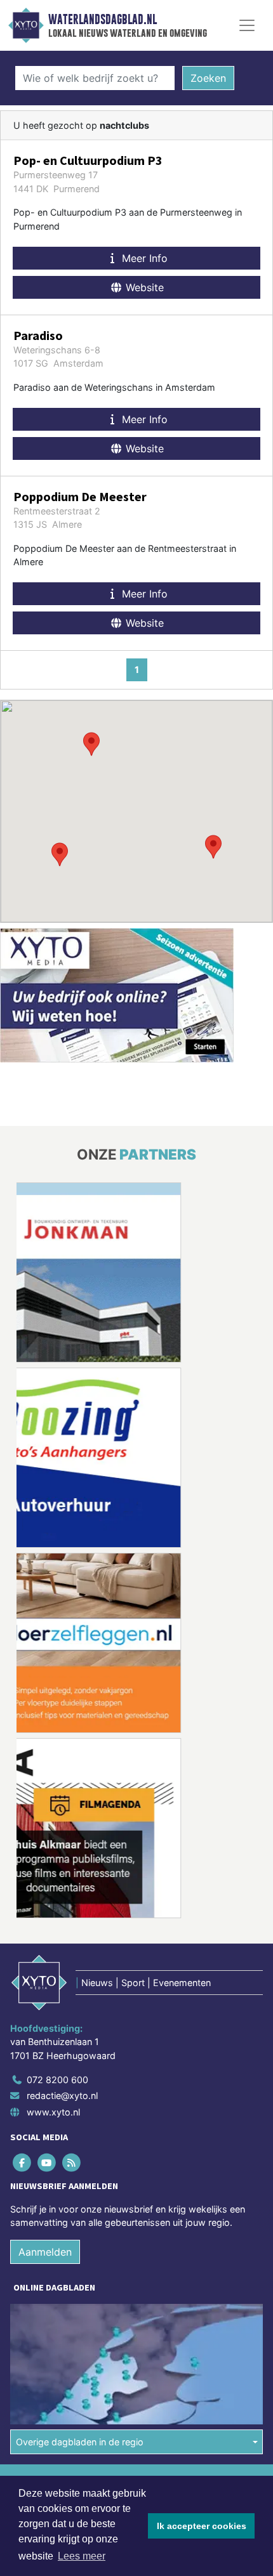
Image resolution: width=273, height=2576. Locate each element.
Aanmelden (45, 2252)
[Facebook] (23, 2162)
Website (143, 287)
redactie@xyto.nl (62, 2095)
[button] (91, 744)
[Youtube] (47, 2162)
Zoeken (208, 78)
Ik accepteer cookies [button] (202, 2526)
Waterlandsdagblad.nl (103, 20)
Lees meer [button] (82, 2556)
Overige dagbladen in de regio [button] (80, 2442)
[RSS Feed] (72, 2162)
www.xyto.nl (53, 2112)
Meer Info (143, 258)
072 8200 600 (57, 2080)
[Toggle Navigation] (247, 25)
